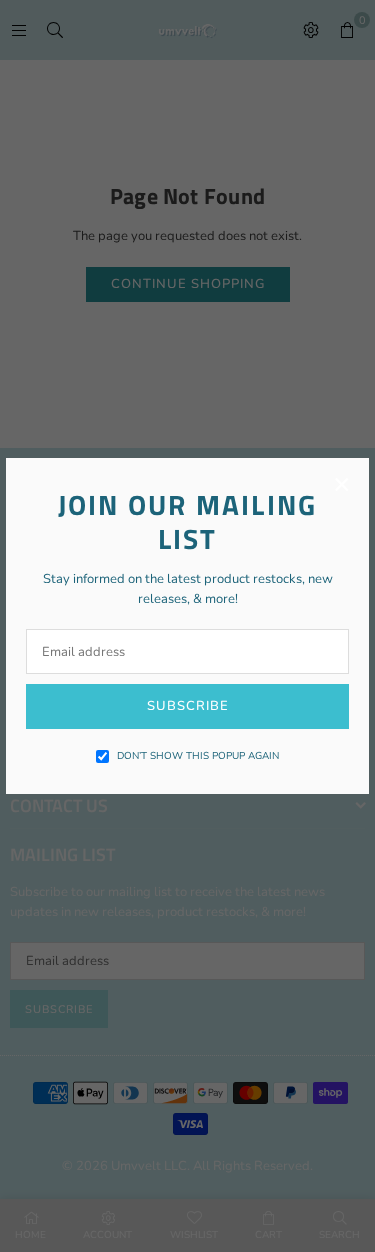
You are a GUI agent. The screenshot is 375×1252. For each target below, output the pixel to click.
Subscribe (188, 706)
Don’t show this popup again (198, 756)
